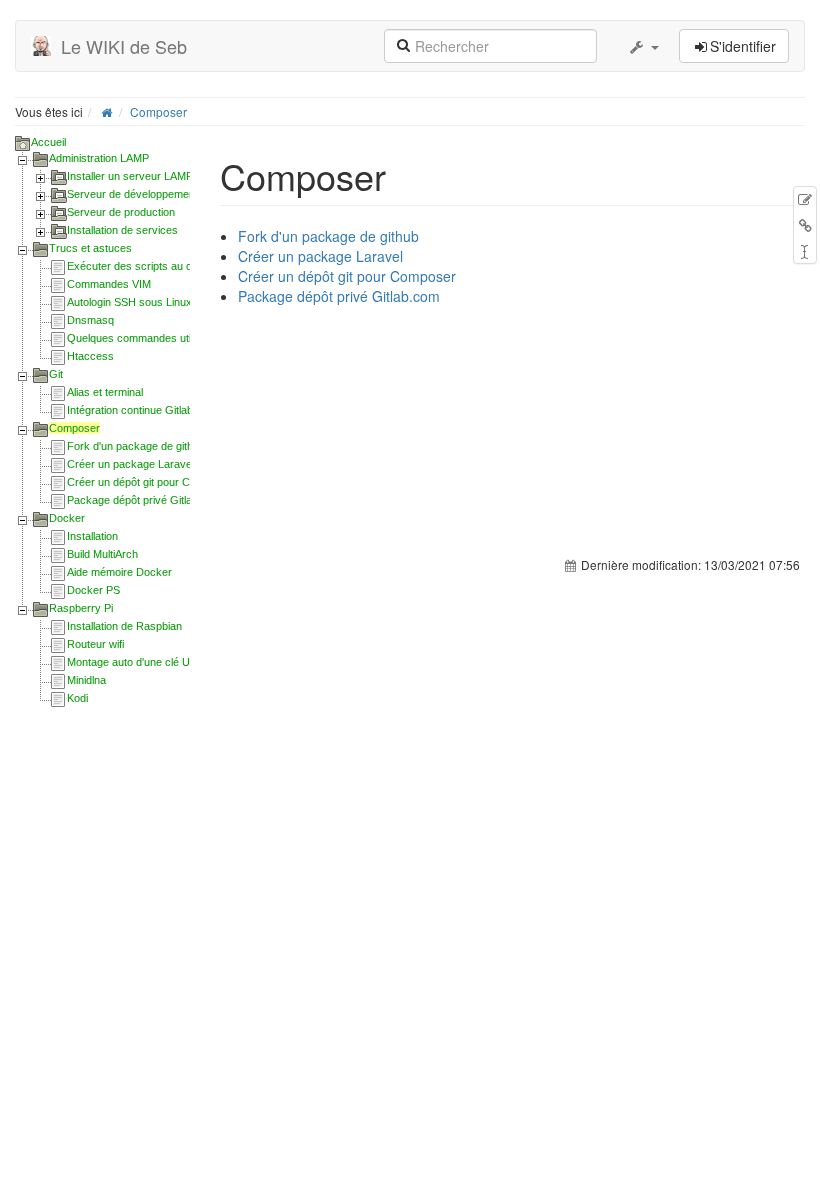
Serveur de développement (132, 194)
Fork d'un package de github (136, 446)
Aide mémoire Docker (119, 572)
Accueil (48, 142)
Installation (92, 536)
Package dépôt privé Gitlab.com (144, 500)
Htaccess (90, 356)
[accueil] (106, 111)
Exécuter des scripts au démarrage (153, 266)
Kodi (77, 698)
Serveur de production (121, 212)
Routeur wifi (95, 644)
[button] (643, 46)
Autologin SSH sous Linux (129, 302)
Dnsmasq (90, 320)
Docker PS (93, 590)
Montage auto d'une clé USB (135, 662)
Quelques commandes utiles (136, 338)
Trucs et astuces (90, 248)
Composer (158, 111)
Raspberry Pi (81, 608)
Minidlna (86, 680)
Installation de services (122, 230)
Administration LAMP (99, 158)
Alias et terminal (105, 392)
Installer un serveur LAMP (130, 176)
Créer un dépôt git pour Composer (150, 482)
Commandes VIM (109, 284)
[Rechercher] (403, 44)
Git (56, 374)
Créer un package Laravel (130, 464)
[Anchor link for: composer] (404, 175)
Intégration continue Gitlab (130, 410)
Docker (67, 518)
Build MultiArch (102, 554)
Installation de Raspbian (124, 626)
